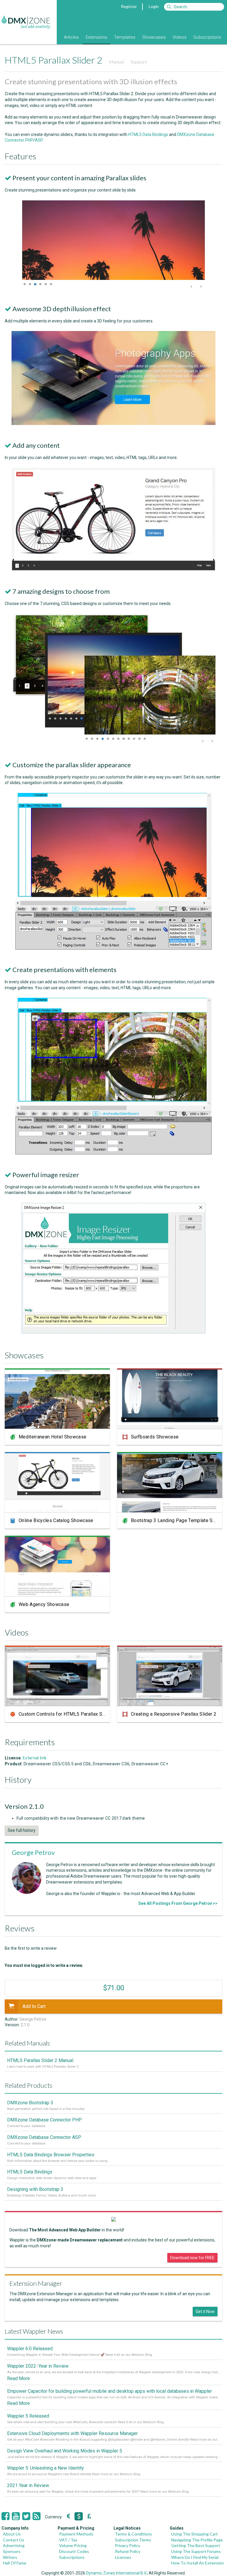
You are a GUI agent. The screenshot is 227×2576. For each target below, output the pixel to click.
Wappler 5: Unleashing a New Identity (46, 2468)
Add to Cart (34, 2006)
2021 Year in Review (28, 2485)
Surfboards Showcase (155, 1437)
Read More (18, 2378)
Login (154, 6)
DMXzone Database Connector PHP (44, 2120)
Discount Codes (74, 2551)
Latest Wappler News (34, 2331)
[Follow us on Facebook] (5, 2516)
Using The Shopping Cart (194, 2534)
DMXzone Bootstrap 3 (30, 2103)
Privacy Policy (128, 2545)
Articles (71, 37)
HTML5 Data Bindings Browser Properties (51, 2155)
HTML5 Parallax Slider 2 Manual (40, 2060)
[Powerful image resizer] (113, 1332)
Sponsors (12, 2551)
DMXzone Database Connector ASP (44, 2137)
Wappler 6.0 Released (30, 2349)
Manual (116, 62)
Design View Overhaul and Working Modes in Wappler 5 (65, 2451)
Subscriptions (207, 37)
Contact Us (14, 2540)
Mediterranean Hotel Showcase (52, 1437)
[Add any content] (113, 570)
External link (35, 1758)
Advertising (14, 2545)
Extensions (97, 37)
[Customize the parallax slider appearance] (113, 948)
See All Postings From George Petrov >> (178, 1903)
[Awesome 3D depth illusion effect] (113, 424)
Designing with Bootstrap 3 (35, 2189)
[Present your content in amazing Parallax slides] (113, 287)
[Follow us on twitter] (26, 2516)
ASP (39, 140)
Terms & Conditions (133, 2534)
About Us (12, 2534)
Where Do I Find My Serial (195, 2557)
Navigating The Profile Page (197, 2540)
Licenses (123, 2557)
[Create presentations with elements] (113, 1153)
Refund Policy (128, 2551)
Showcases (154, 37)
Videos (180, 37)
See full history (22, 1830)
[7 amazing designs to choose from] (113, 743)
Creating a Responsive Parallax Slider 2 (174, 1714)
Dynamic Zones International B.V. (116, 2573)
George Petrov (33, 1852)
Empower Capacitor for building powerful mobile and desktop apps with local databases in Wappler (110, 2391)
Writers (10, 2557)
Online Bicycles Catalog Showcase (56, 1520)
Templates (125, 37)
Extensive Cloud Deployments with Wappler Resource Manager (72, 2433)
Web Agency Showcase (44, 1604)
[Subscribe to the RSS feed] (37, 2516)
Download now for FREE (192, 2258)
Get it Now (205, 2311)
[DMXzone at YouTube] (16, 2516)
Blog (53, 37)
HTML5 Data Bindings (148, 134)
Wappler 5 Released (28, 2416)
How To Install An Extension (197, 2563)
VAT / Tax (68, 2540)
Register (129, 6)
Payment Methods (76, 2534)
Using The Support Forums (196, 2551)
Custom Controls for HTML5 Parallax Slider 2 (67, 1714)
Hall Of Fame (15, 2563)
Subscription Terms (133, 2540)
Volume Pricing (73, 2545)
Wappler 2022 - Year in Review (38, 2366)
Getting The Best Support (196, 2545)
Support (139, 62)
